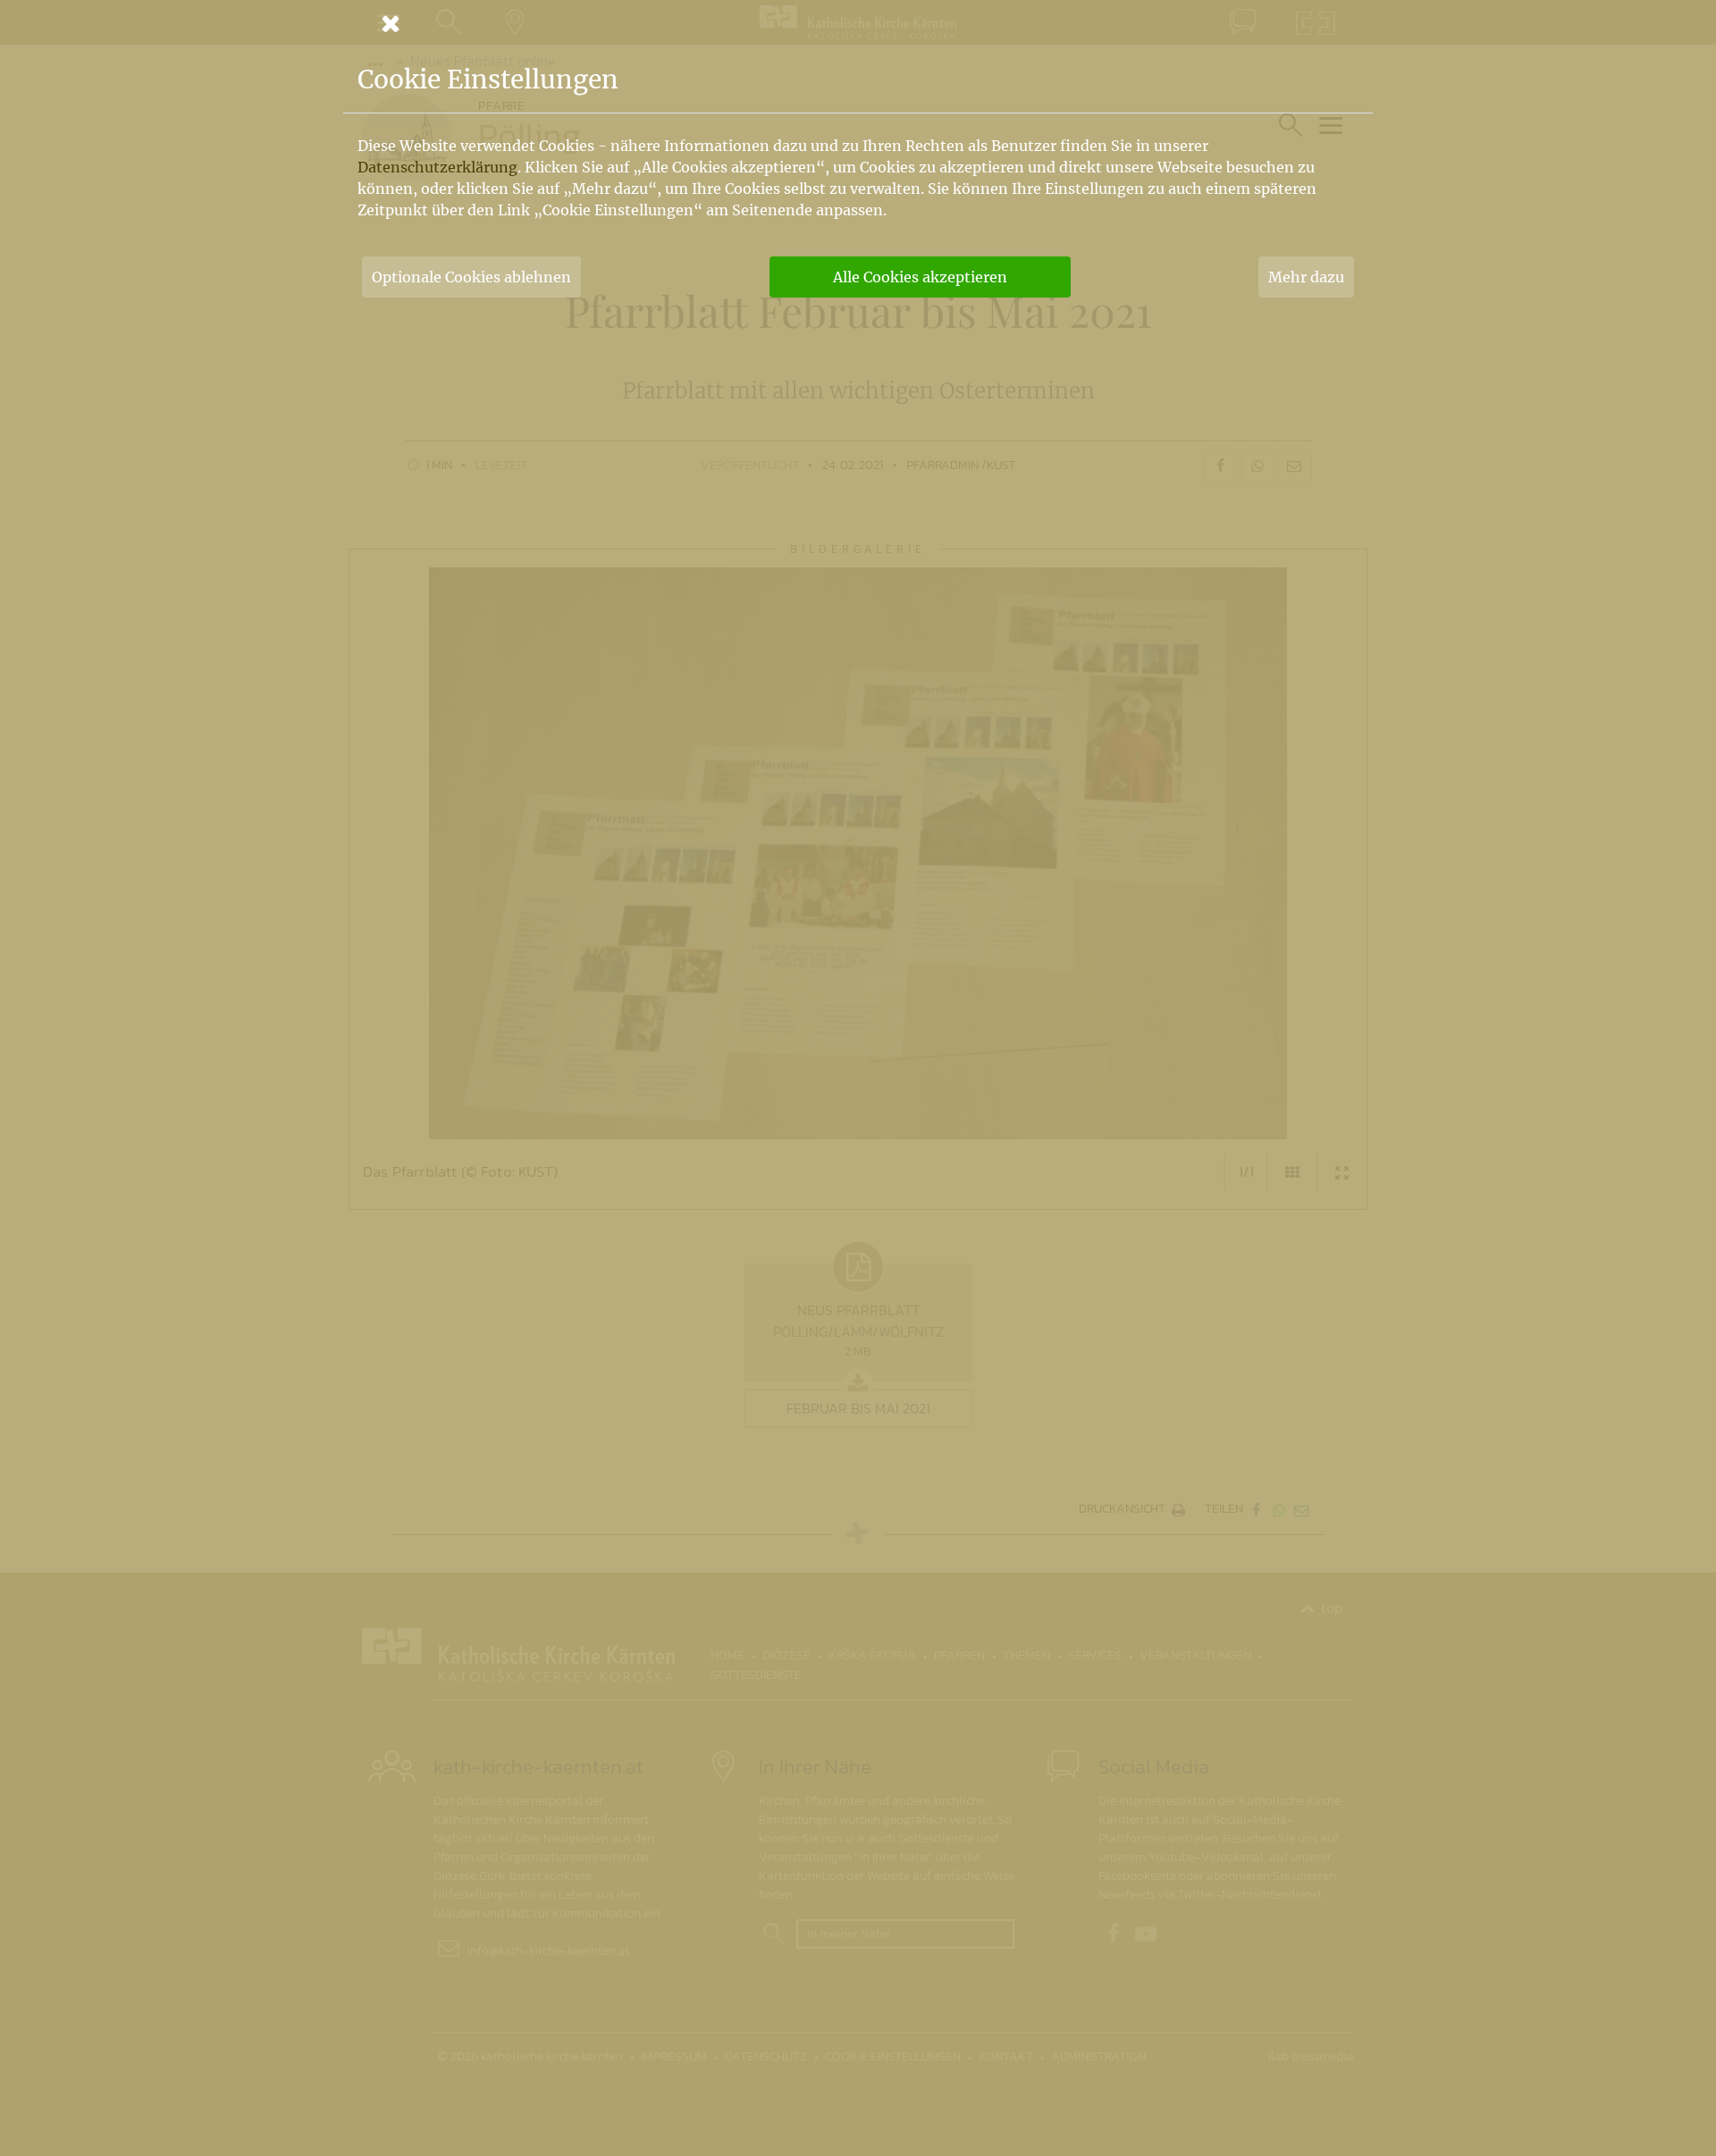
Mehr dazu (1306, 277)
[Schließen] (858, 23)
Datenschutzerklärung (437, 167)
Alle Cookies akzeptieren (920, 277)
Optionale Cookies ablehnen (471, 277)
